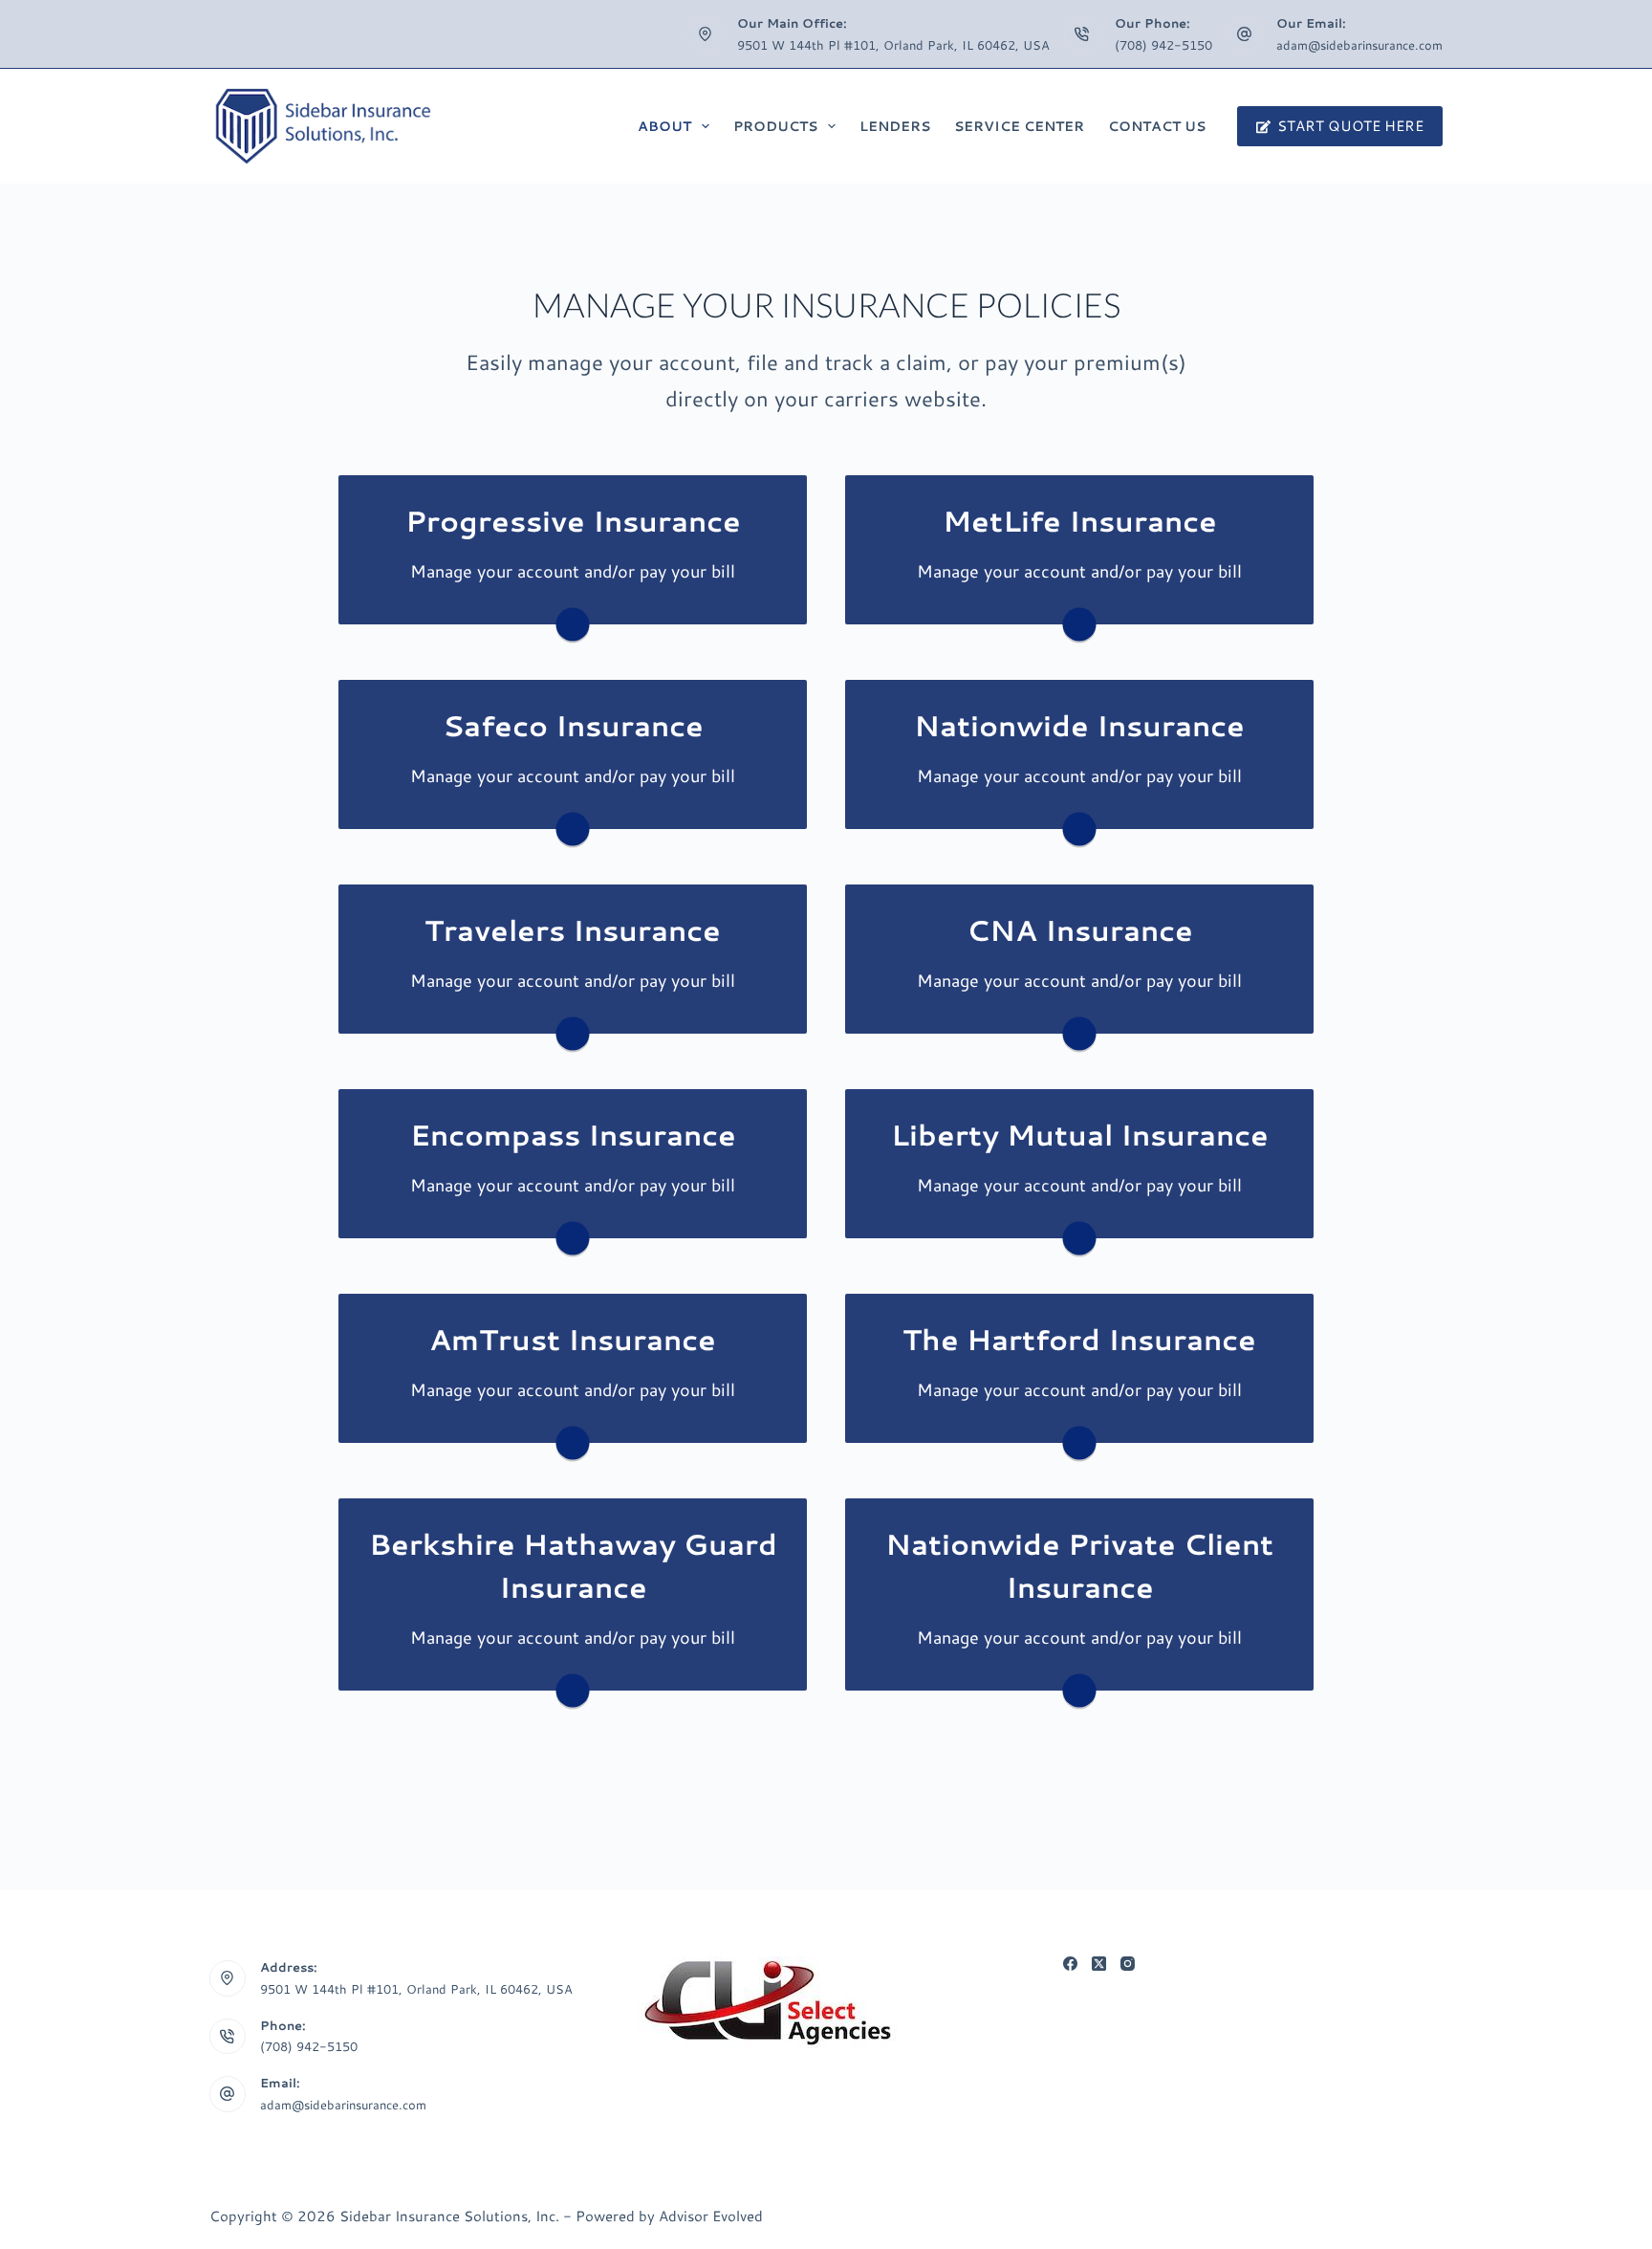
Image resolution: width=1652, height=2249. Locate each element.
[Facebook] (1070, 1964)
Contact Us (1157, 126)
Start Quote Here (1350, 126)
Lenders (895, 126)
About (664, 126)
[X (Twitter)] (1099, 1964)
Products (775, 126)
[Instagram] (1128, 1964)
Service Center (1019, 126)
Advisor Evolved (711, 2216)
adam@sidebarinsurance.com (1359, 45)
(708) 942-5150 (1163, 45)
